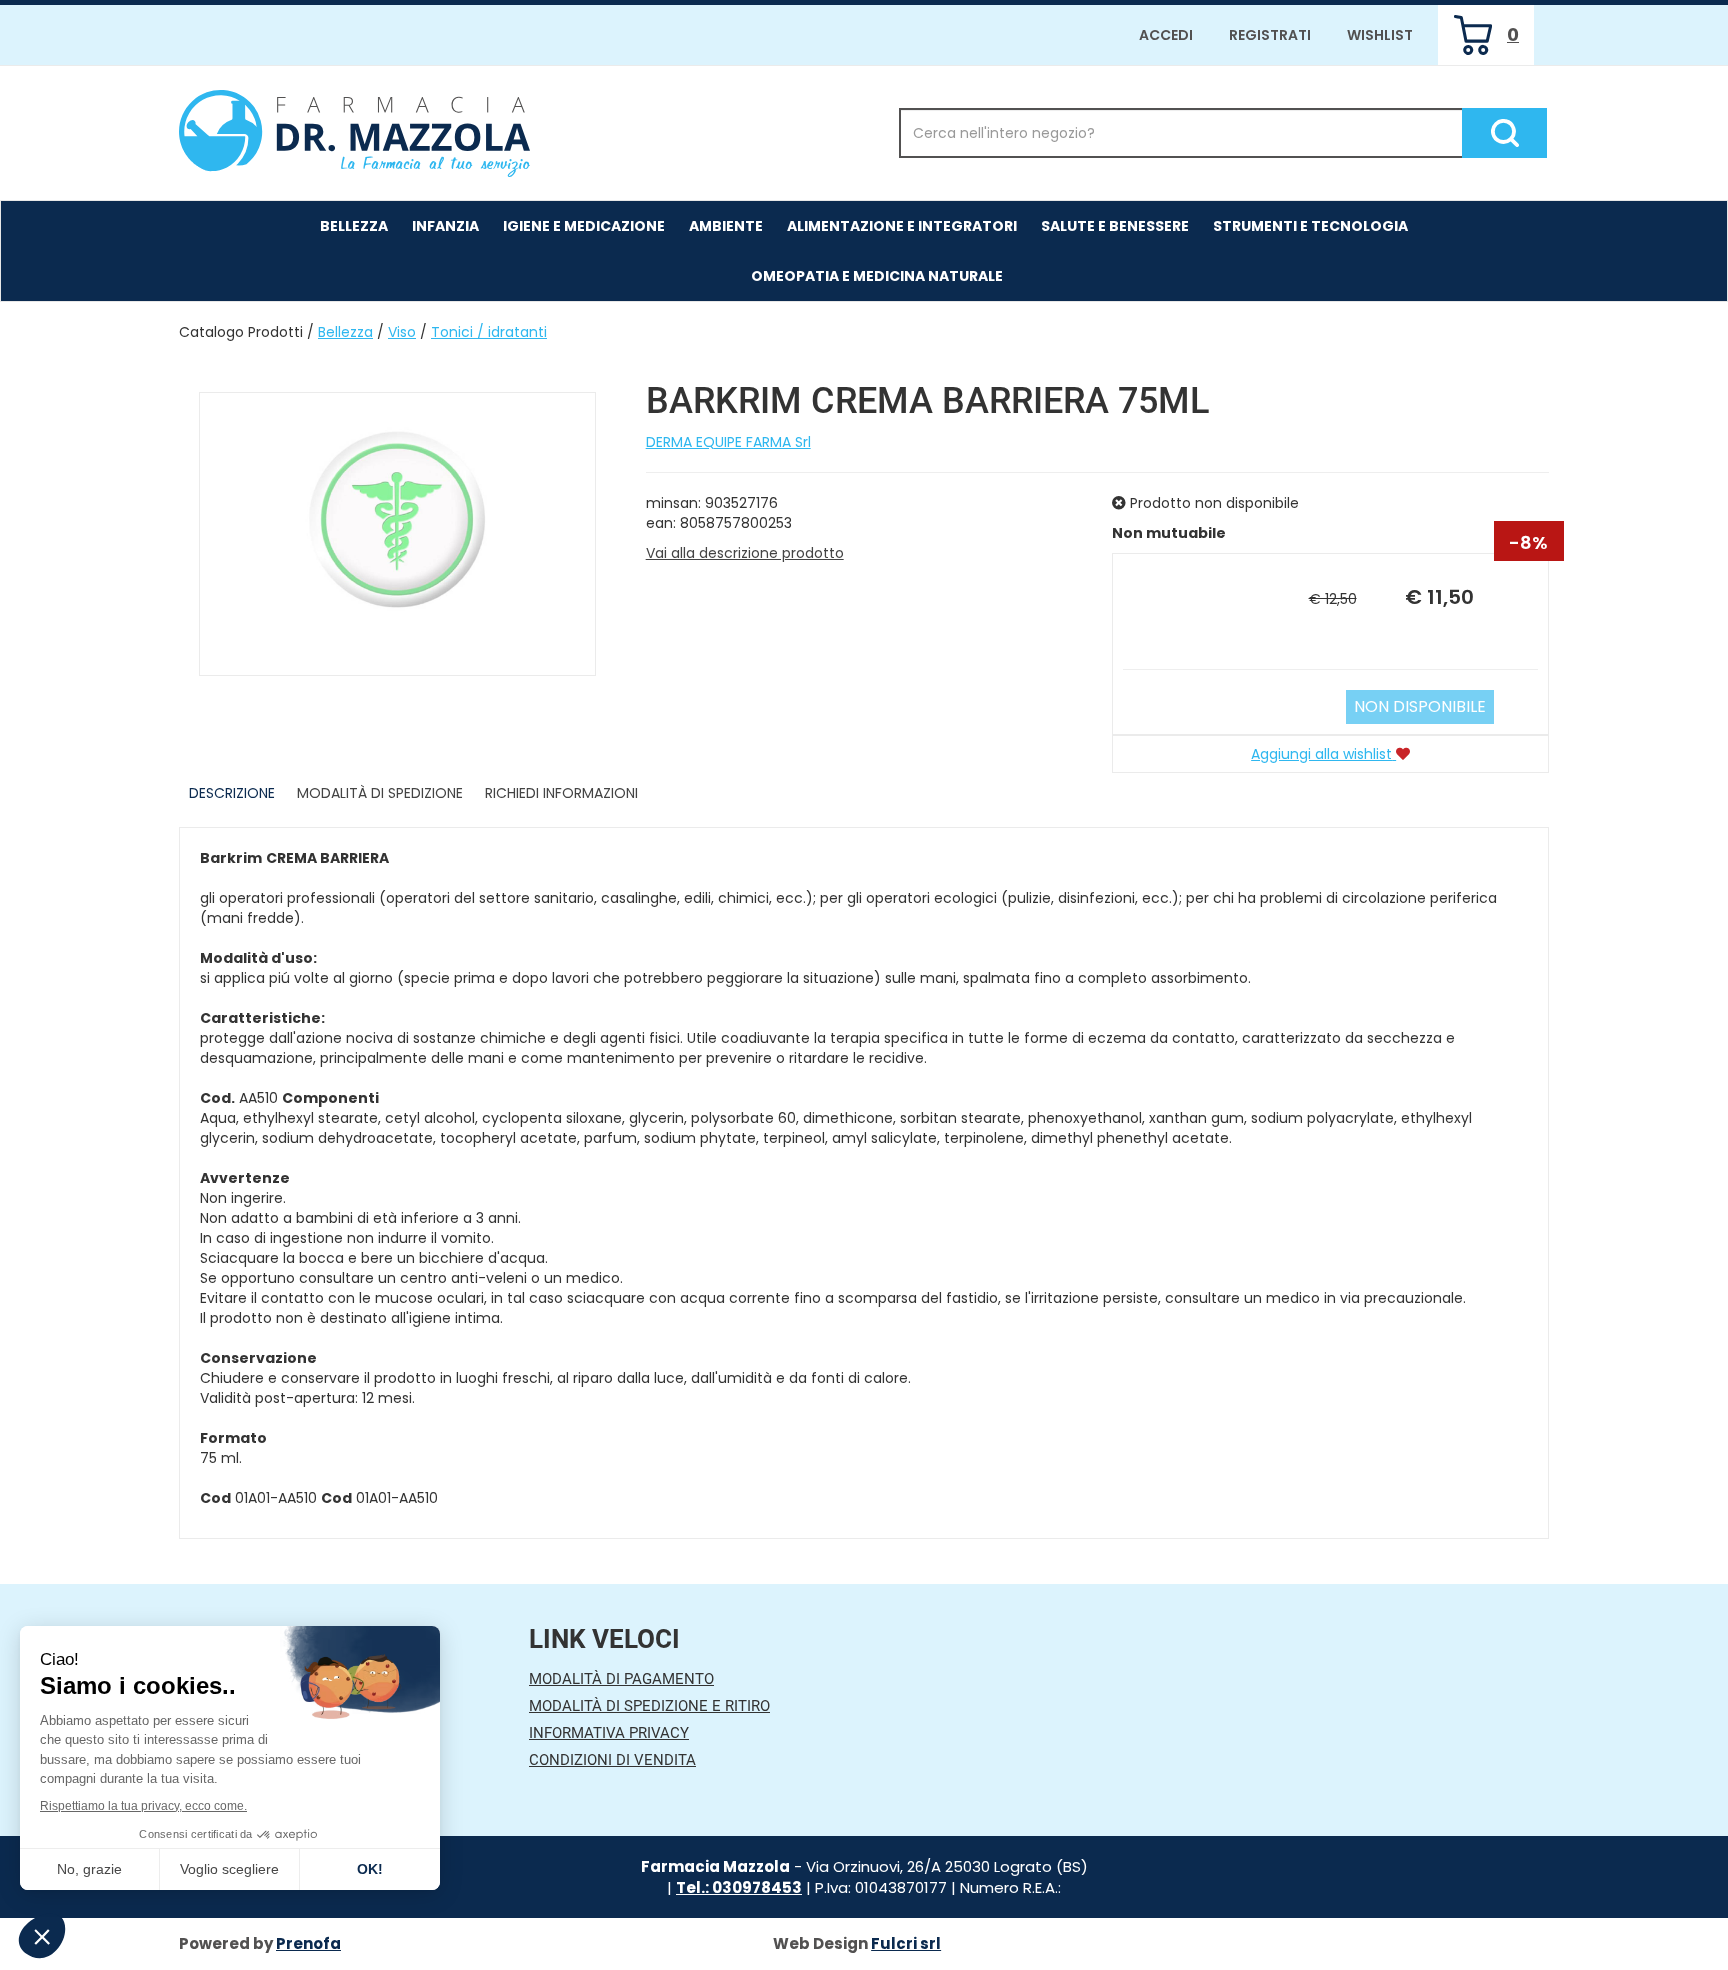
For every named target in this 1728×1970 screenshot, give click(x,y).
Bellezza (345, 332)
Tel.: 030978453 (739, 1887)
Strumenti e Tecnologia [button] (1310, 226)
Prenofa (308, 1943)
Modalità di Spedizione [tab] (380, 793)
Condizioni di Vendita (612, 1760)
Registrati (1270, 35)
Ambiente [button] (726, 226)
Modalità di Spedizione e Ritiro (649, 1706)
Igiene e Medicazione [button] (584, 226)
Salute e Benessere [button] (1115, 226)
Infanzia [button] (445, 226)
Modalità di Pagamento (621, 1679)
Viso (402, 332)
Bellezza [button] (354, 226)
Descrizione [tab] (232, 793)
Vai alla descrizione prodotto (745, 553)
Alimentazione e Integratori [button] (902, 226)
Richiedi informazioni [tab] (561, 793)
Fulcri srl (906, 1943)
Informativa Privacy (609, 1733)
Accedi (1166, 35)
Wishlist (1380, 35)
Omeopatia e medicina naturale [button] (877, 276)
